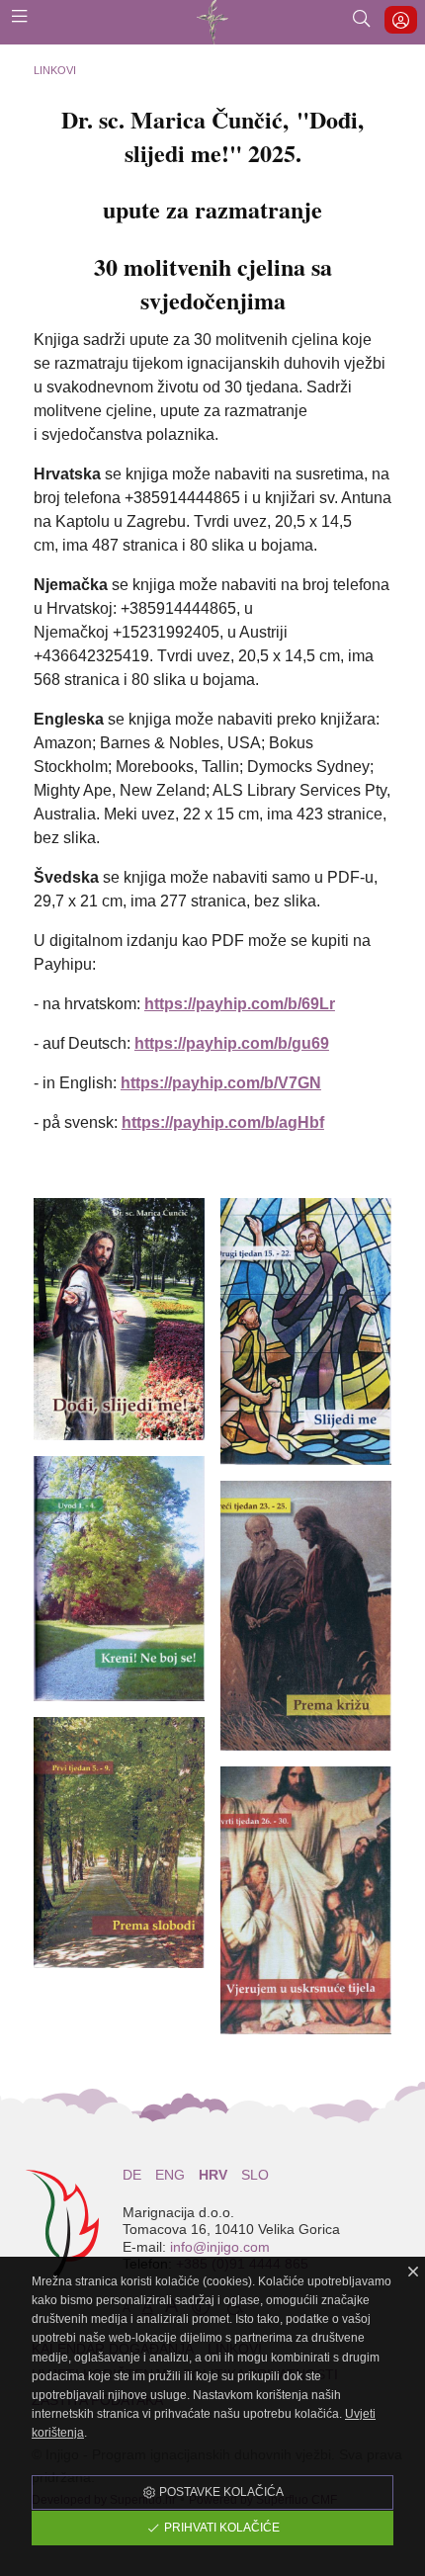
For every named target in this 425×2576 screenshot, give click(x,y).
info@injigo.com (220, 2247)
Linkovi (55, 70)
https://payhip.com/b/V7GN (221, 1083)
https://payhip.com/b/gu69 (232, 1043)
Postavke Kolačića (220, 2492)
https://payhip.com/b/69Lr (240, 1004)
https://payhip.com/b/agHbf (223, 1122)
